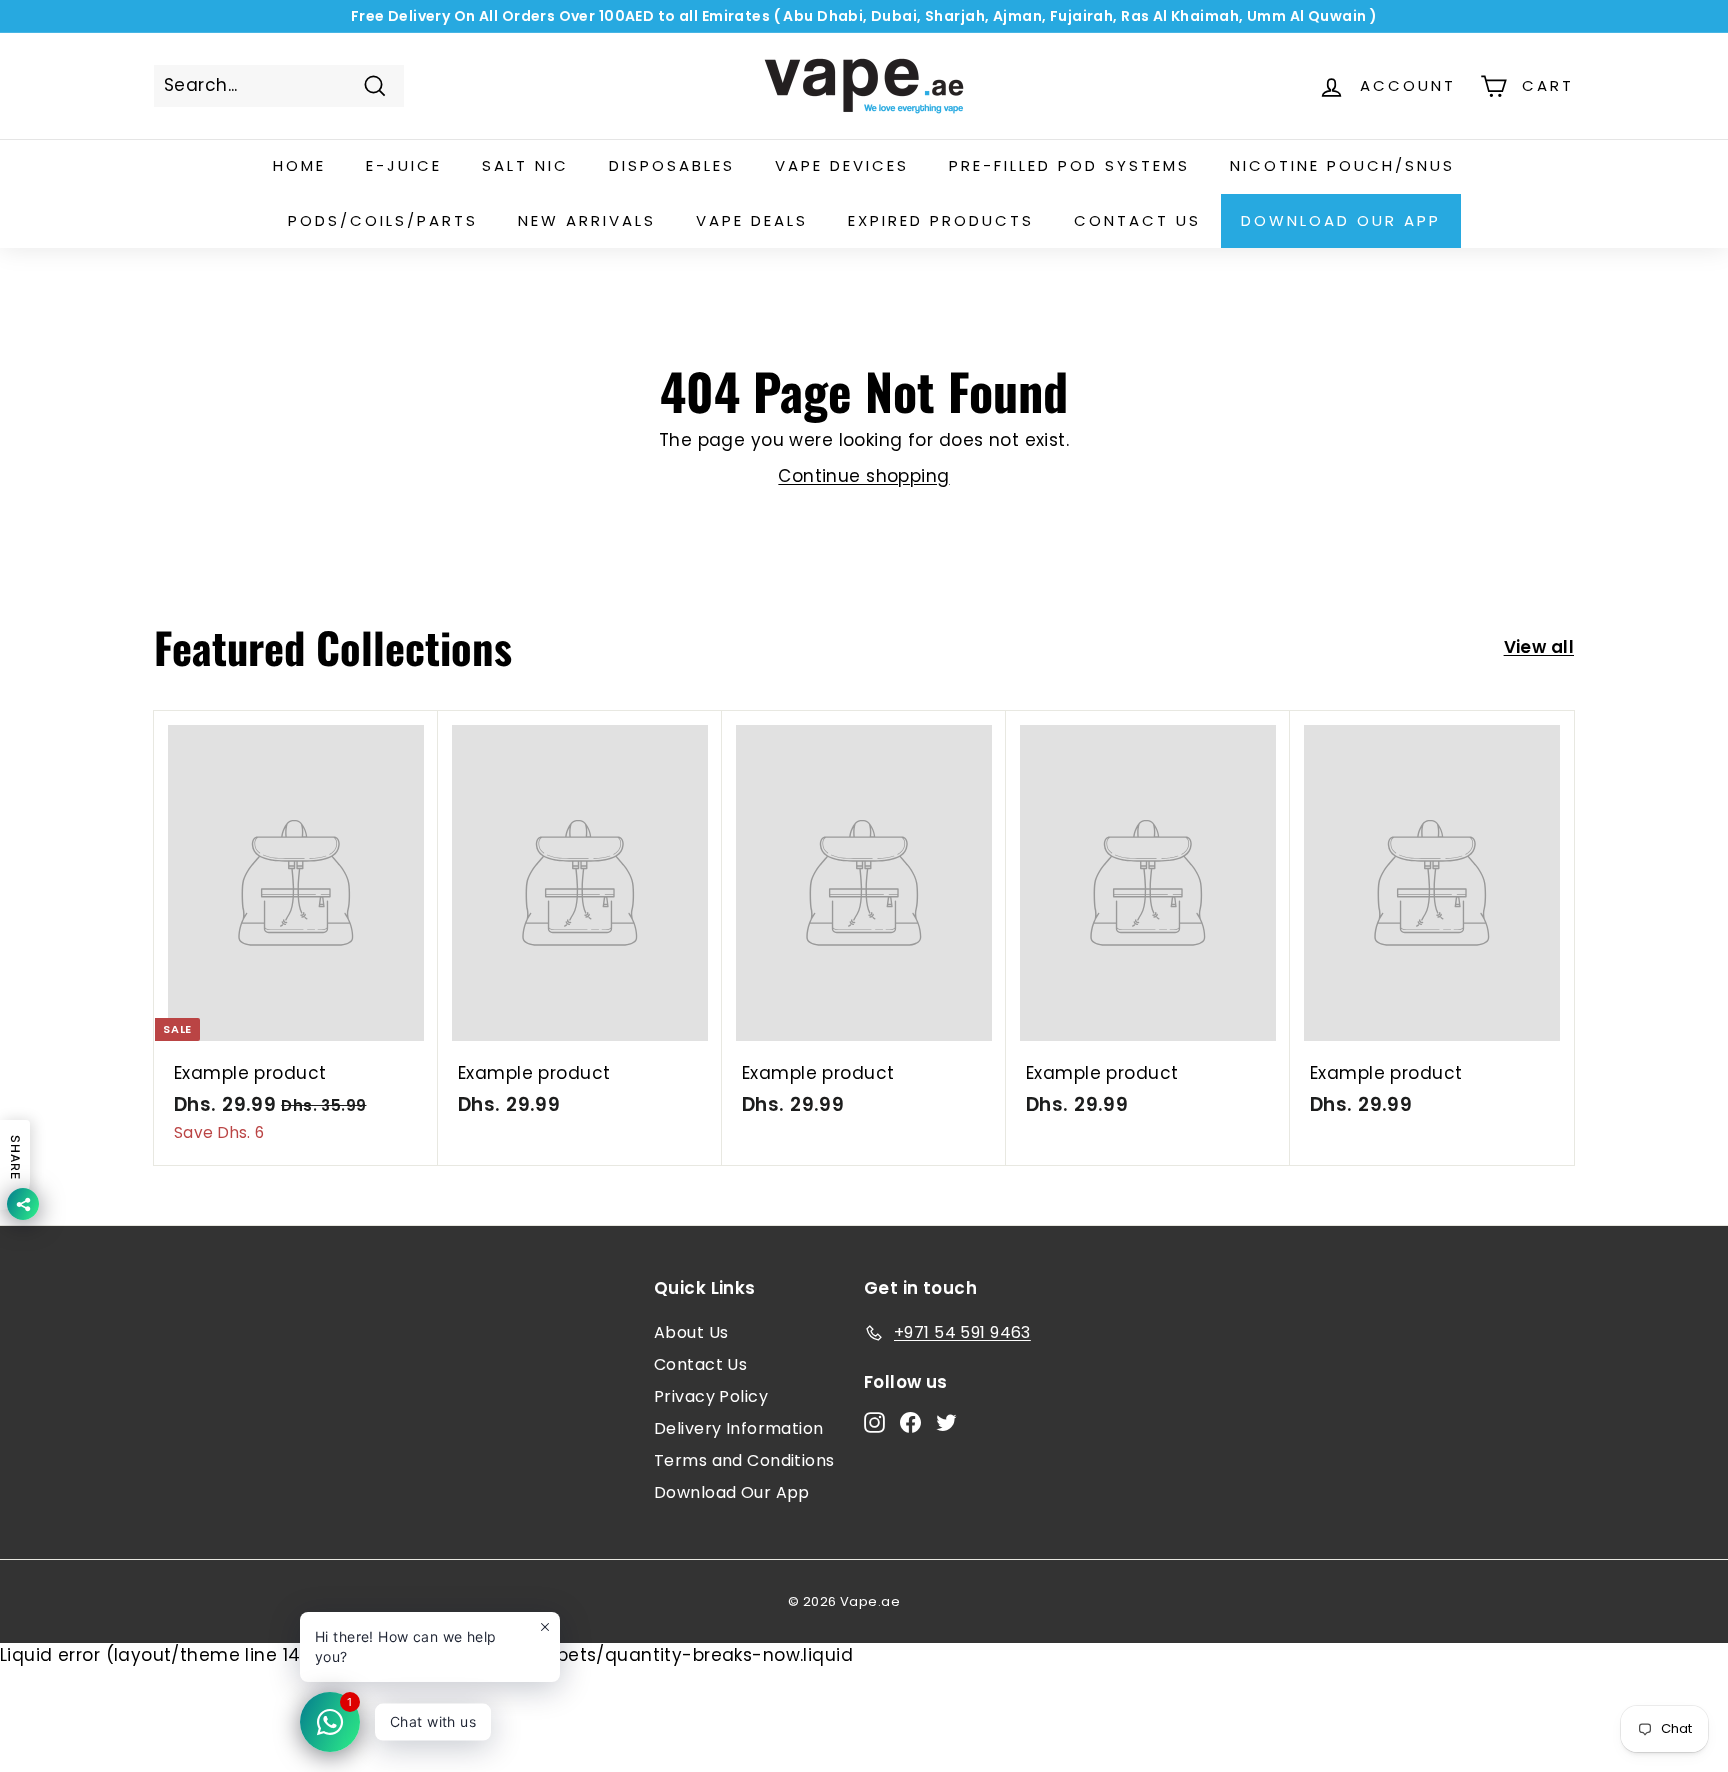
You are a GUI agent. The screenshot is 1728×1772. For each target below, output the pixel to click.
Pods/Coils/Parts (383, 220)
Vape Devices (842, 165)
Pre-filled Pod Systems (1069, 165)
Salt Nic (525, 165)
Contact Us (700, 1364)
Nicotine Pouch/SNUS (1342, 165)
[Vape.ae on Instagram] (874, 1422)
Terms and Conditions (744, 1460)
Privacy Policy (711, 1396)
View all (1539, 647)
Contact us (1137, 220)
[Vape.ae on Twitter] (946, 1422)
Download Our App (1341, 220)
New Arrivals (587, 220)
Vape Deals (752, 220)
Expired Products (941, 220)
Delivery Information (739, 1428)
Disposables (672, 165)
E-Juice (404, 165)
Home (299, 165)
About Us (691, 1332)
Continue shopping (863, 476)
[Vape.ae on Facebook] (910, 1422)
